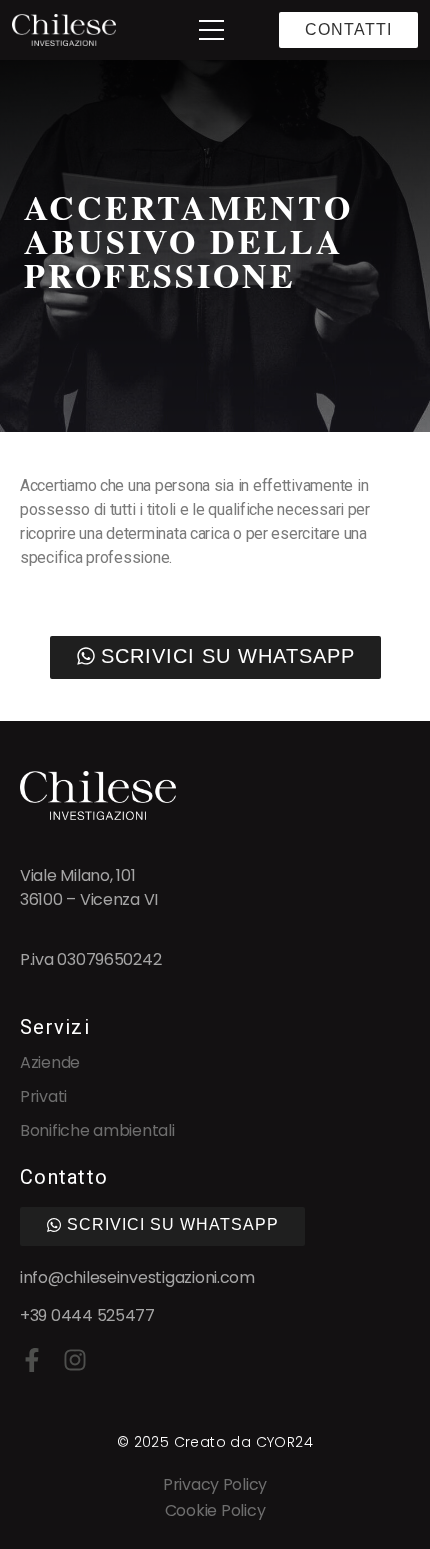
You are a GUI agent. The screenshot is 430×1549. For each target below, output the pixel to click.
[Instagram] (75, 1360)
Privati (43, 1096)
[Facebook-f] (32, 1360)
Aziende (50, 1062)
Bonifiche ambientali (97, 1130)
